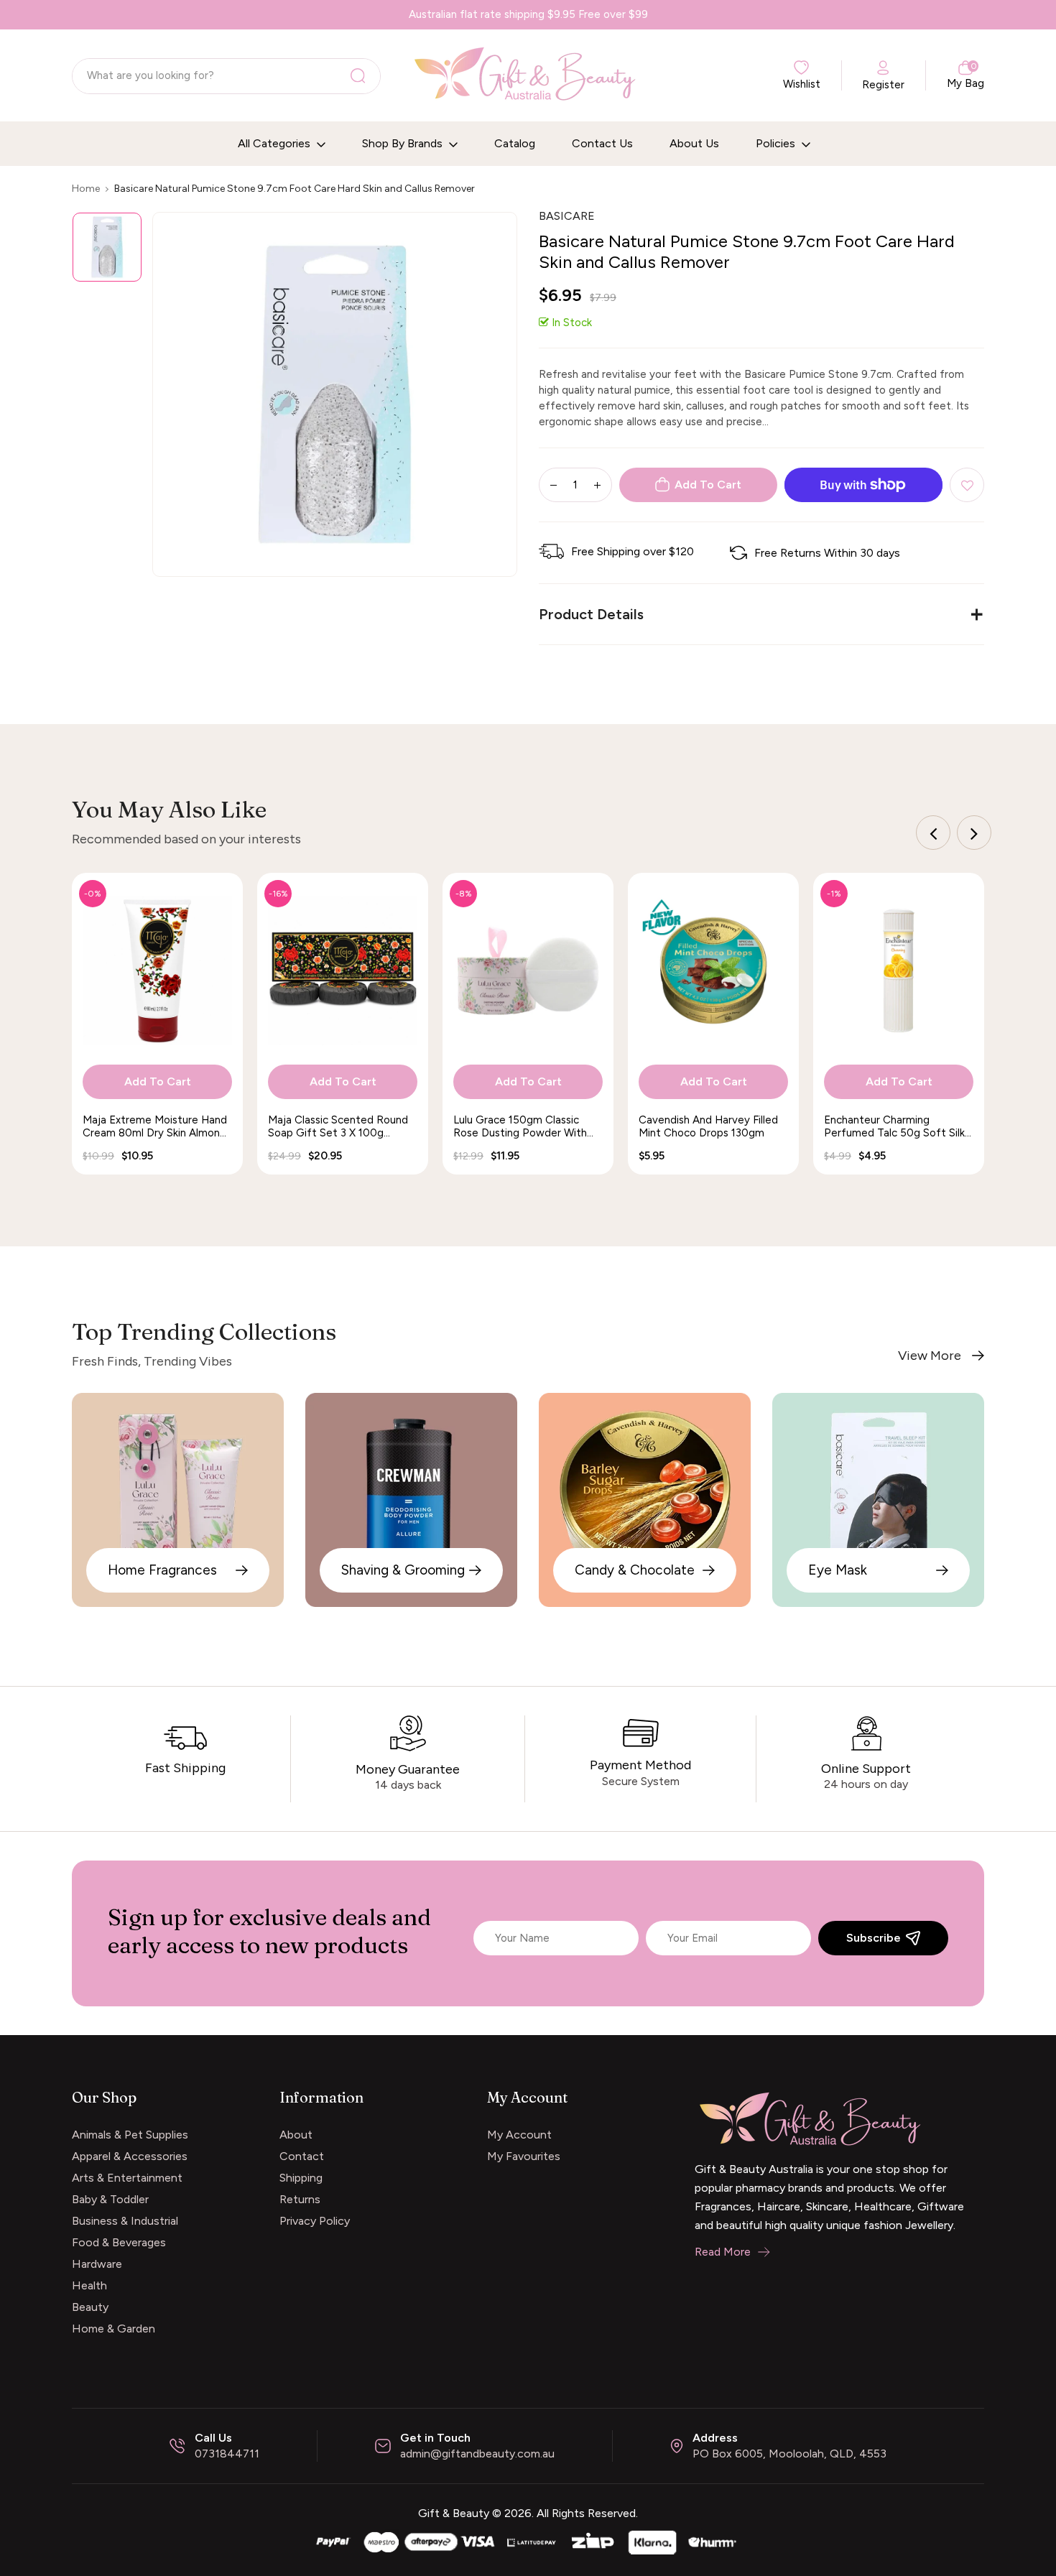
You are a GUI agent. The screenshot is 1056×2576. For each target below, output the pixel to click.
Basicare (567, 216)
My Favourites (524, 2156)
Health (89, 2285)
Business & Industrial (125, 2221)
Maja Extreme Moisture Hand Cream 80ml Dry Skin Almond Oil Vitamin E (155, 1126)
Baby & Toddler (110, 2199)
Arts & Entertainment (127, 2178)
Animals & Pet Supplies (130, 2135)
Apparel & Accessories (130, 2156)
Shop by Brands (404, 143)
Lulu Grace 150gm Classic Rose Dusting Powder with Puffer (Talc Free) (520, 1126)
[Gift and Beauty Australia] (528, 2541)
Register (883, 85)
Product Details (591, 614)
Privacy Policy (315, 2221)
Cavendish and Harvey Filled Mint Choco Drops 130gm (708, 1126)
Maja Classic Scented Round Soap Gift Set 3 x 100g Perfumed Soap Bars (338, 1126)
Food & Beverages (119, 2242)
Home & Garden (114, 2329)
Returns (300, 2199)
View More (930, 1356)
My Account (519, 2135)
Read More (723, 2252)
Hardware (97, 2264)
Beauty (90, 2307)
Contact (302, 2156)
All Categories (275, 143)
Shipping (301, 2178)
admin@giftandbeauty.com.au (477, 2454)
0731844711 (227, 2454)
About (296, 2135)
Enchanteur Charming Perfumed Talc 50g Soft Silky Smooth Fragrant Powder (897, 1126)
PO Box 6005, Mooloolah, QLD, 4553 (789, 2454)
